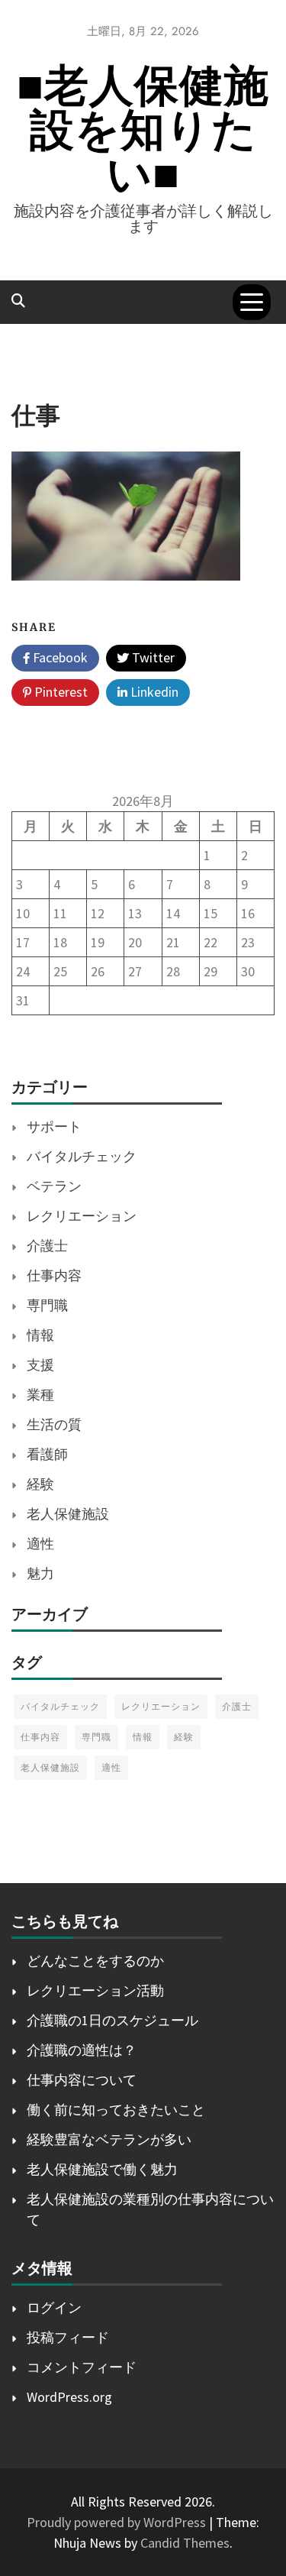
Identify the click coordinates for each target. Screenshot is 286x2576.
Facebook (59, 657)
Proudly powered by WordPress (118, 2522)
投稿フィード (68, 2337)
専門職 (47, 1305)
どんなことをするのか (95, 1961)
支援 (40, 1365)
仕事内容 (54, 1275)
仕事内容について (82, 2080)
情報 (40, 1335)
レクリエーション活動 (95, 1990)
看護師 (47, 1454)
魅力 (40, 1573)
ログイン (54, 2307)
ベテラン (54, 1186)
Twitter (152, 657)
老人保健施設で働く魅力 (102, 2169)
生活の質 (54, 1424)
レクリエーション (82, 1216)
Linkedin (153, 692)
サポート (54, 1126)
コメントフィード (82, 2367)
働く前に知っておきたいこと (116, 2110)
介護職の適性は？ (82, 2050)
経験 (40, 1484)
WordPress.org (69, 2397)
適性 (40, 1544)
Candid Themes (185, 2543)
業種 (40, 1395)
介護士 (47, 1246)
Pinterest (59, 692)
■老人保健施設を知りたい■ (143, 129)
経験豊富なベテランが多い (109, 2139)
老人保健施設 (68, 1514)
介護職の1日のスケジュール (112, 2020)
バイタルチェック (82, 1156)
